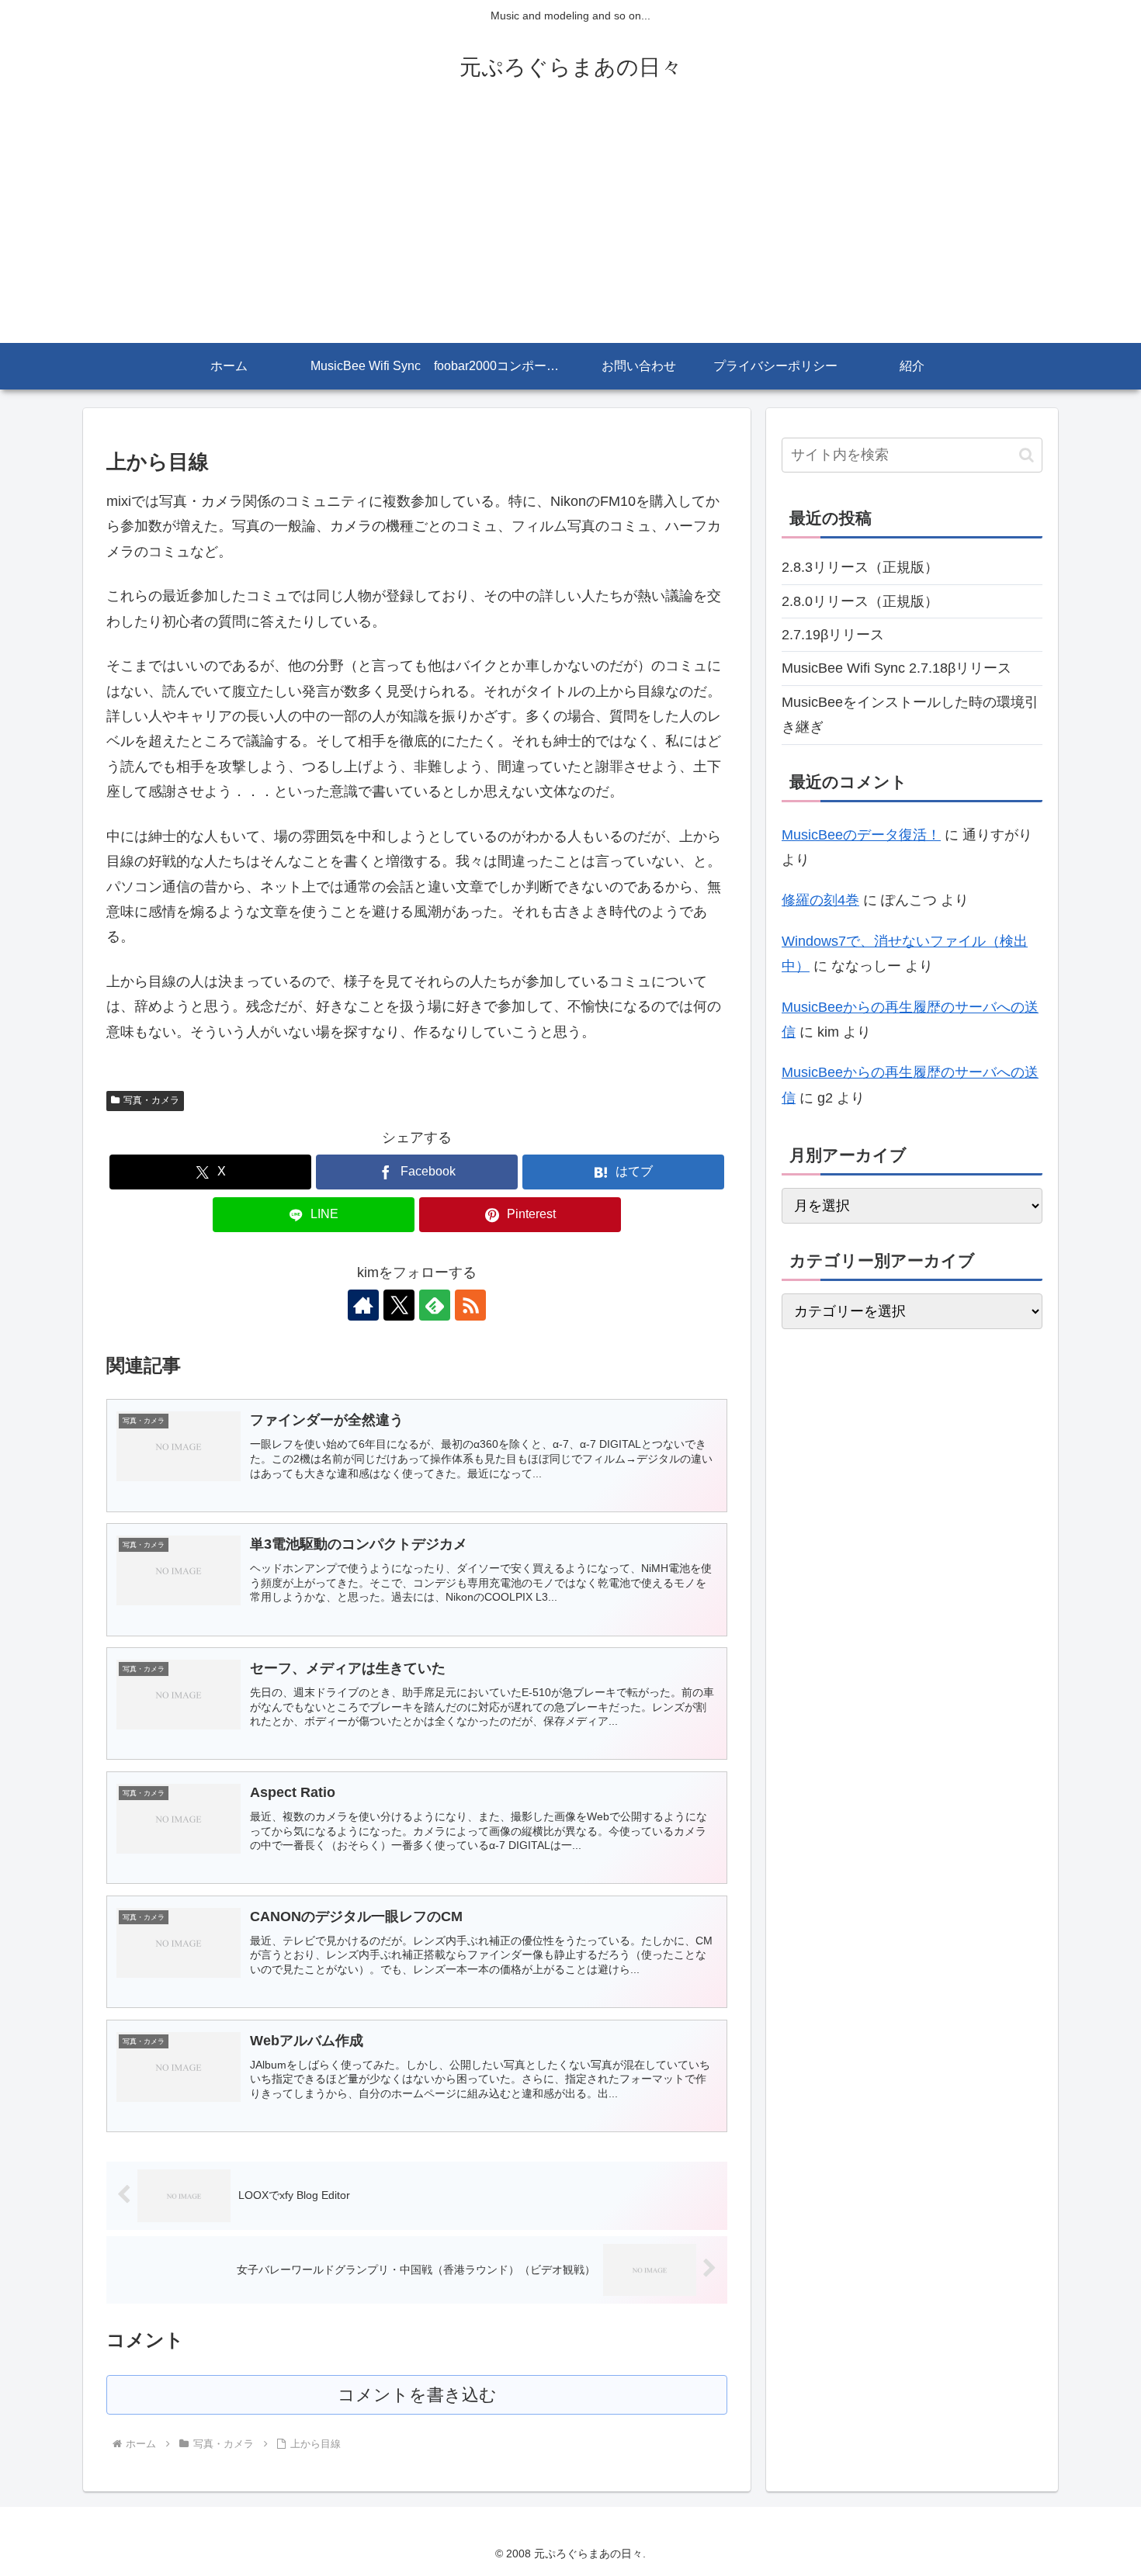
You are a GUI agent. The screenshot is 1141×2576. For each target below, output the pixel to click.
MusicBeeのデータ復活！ (861, 835)
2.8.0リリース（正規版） (860, 601)
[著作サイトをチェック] (363, 1305)
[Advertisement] (570, 227)
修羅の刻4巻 (820, 900)
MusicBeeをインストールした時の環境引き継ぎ (910, 715)
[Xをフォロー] (399, 1305)
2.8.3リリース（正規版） (860, 567)
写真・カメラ (151, 1100)
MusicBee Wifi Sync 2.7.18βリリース (896, 668)
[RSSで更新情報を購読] (470, 1305)
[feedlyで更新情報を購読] (435, 1305)
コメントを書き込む (417, 2395)
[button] (1027, 455)
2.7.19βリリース (833, 635)
